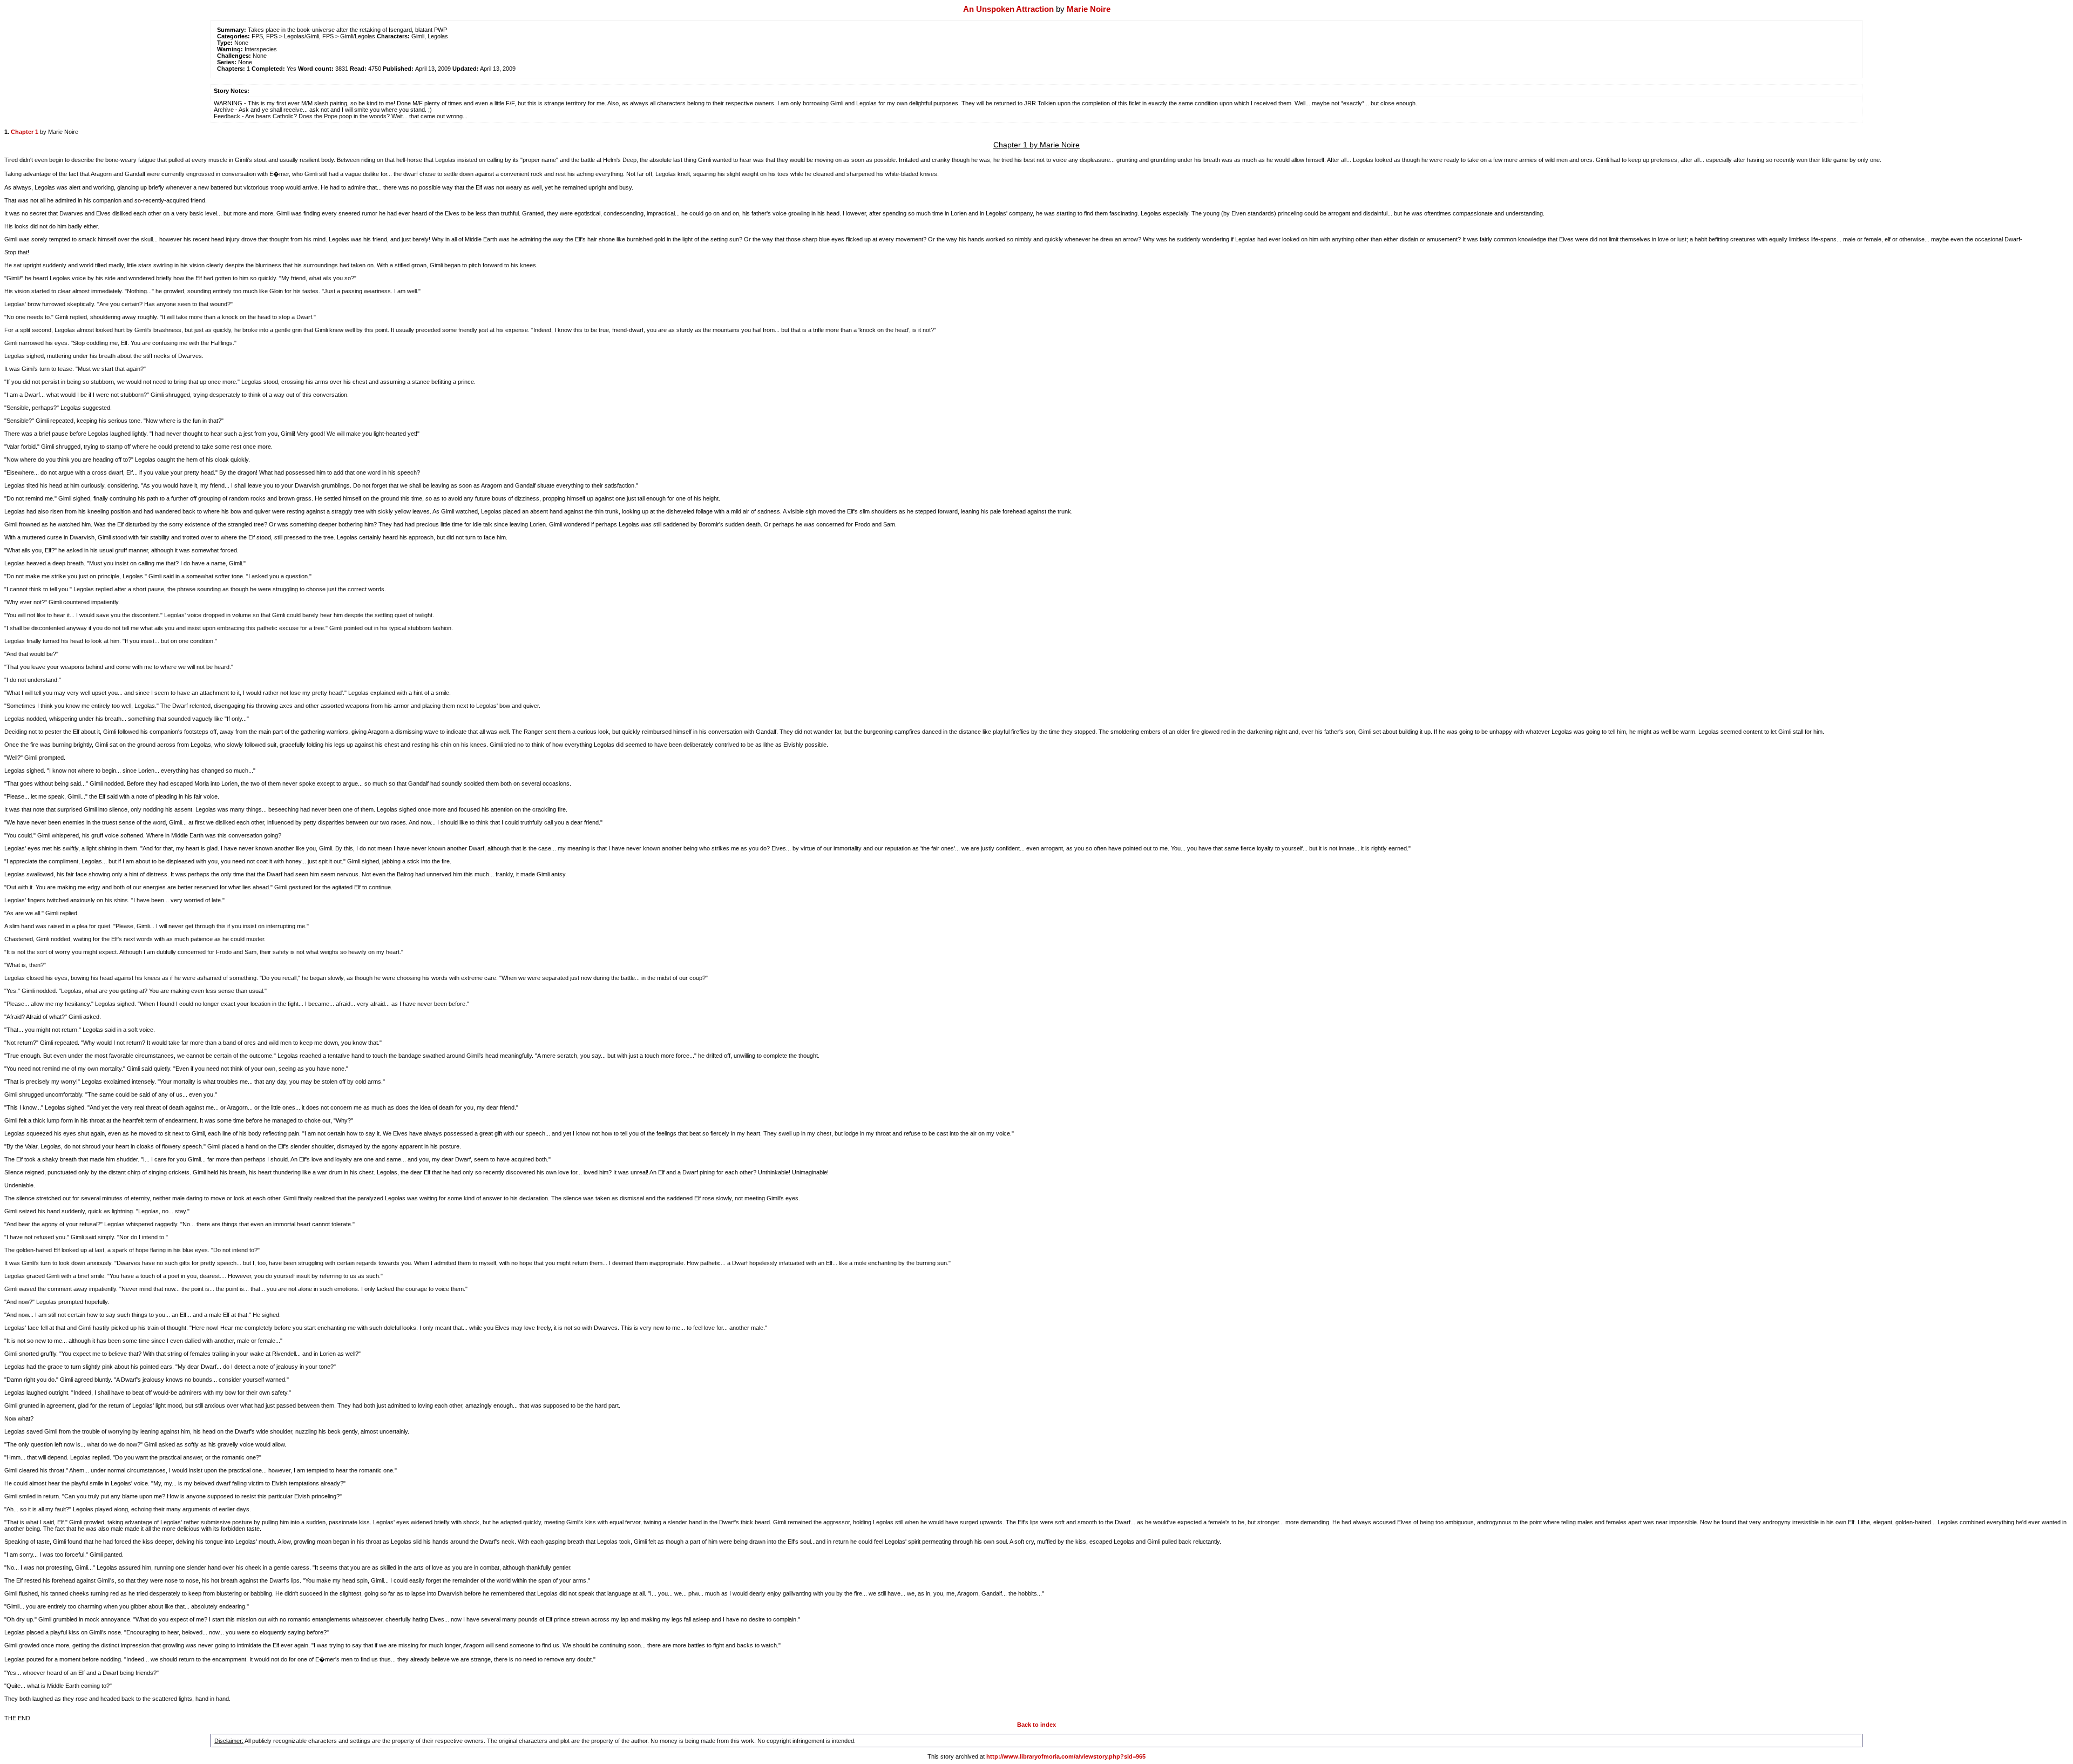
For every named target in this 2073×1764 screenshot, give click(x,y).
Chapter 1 (25, 132)
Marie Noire (1089, 9)
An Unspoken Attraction (1008, 9)
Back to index (1036, 1725)
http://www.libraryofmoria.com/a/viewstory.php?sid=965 (1066, 1756)
